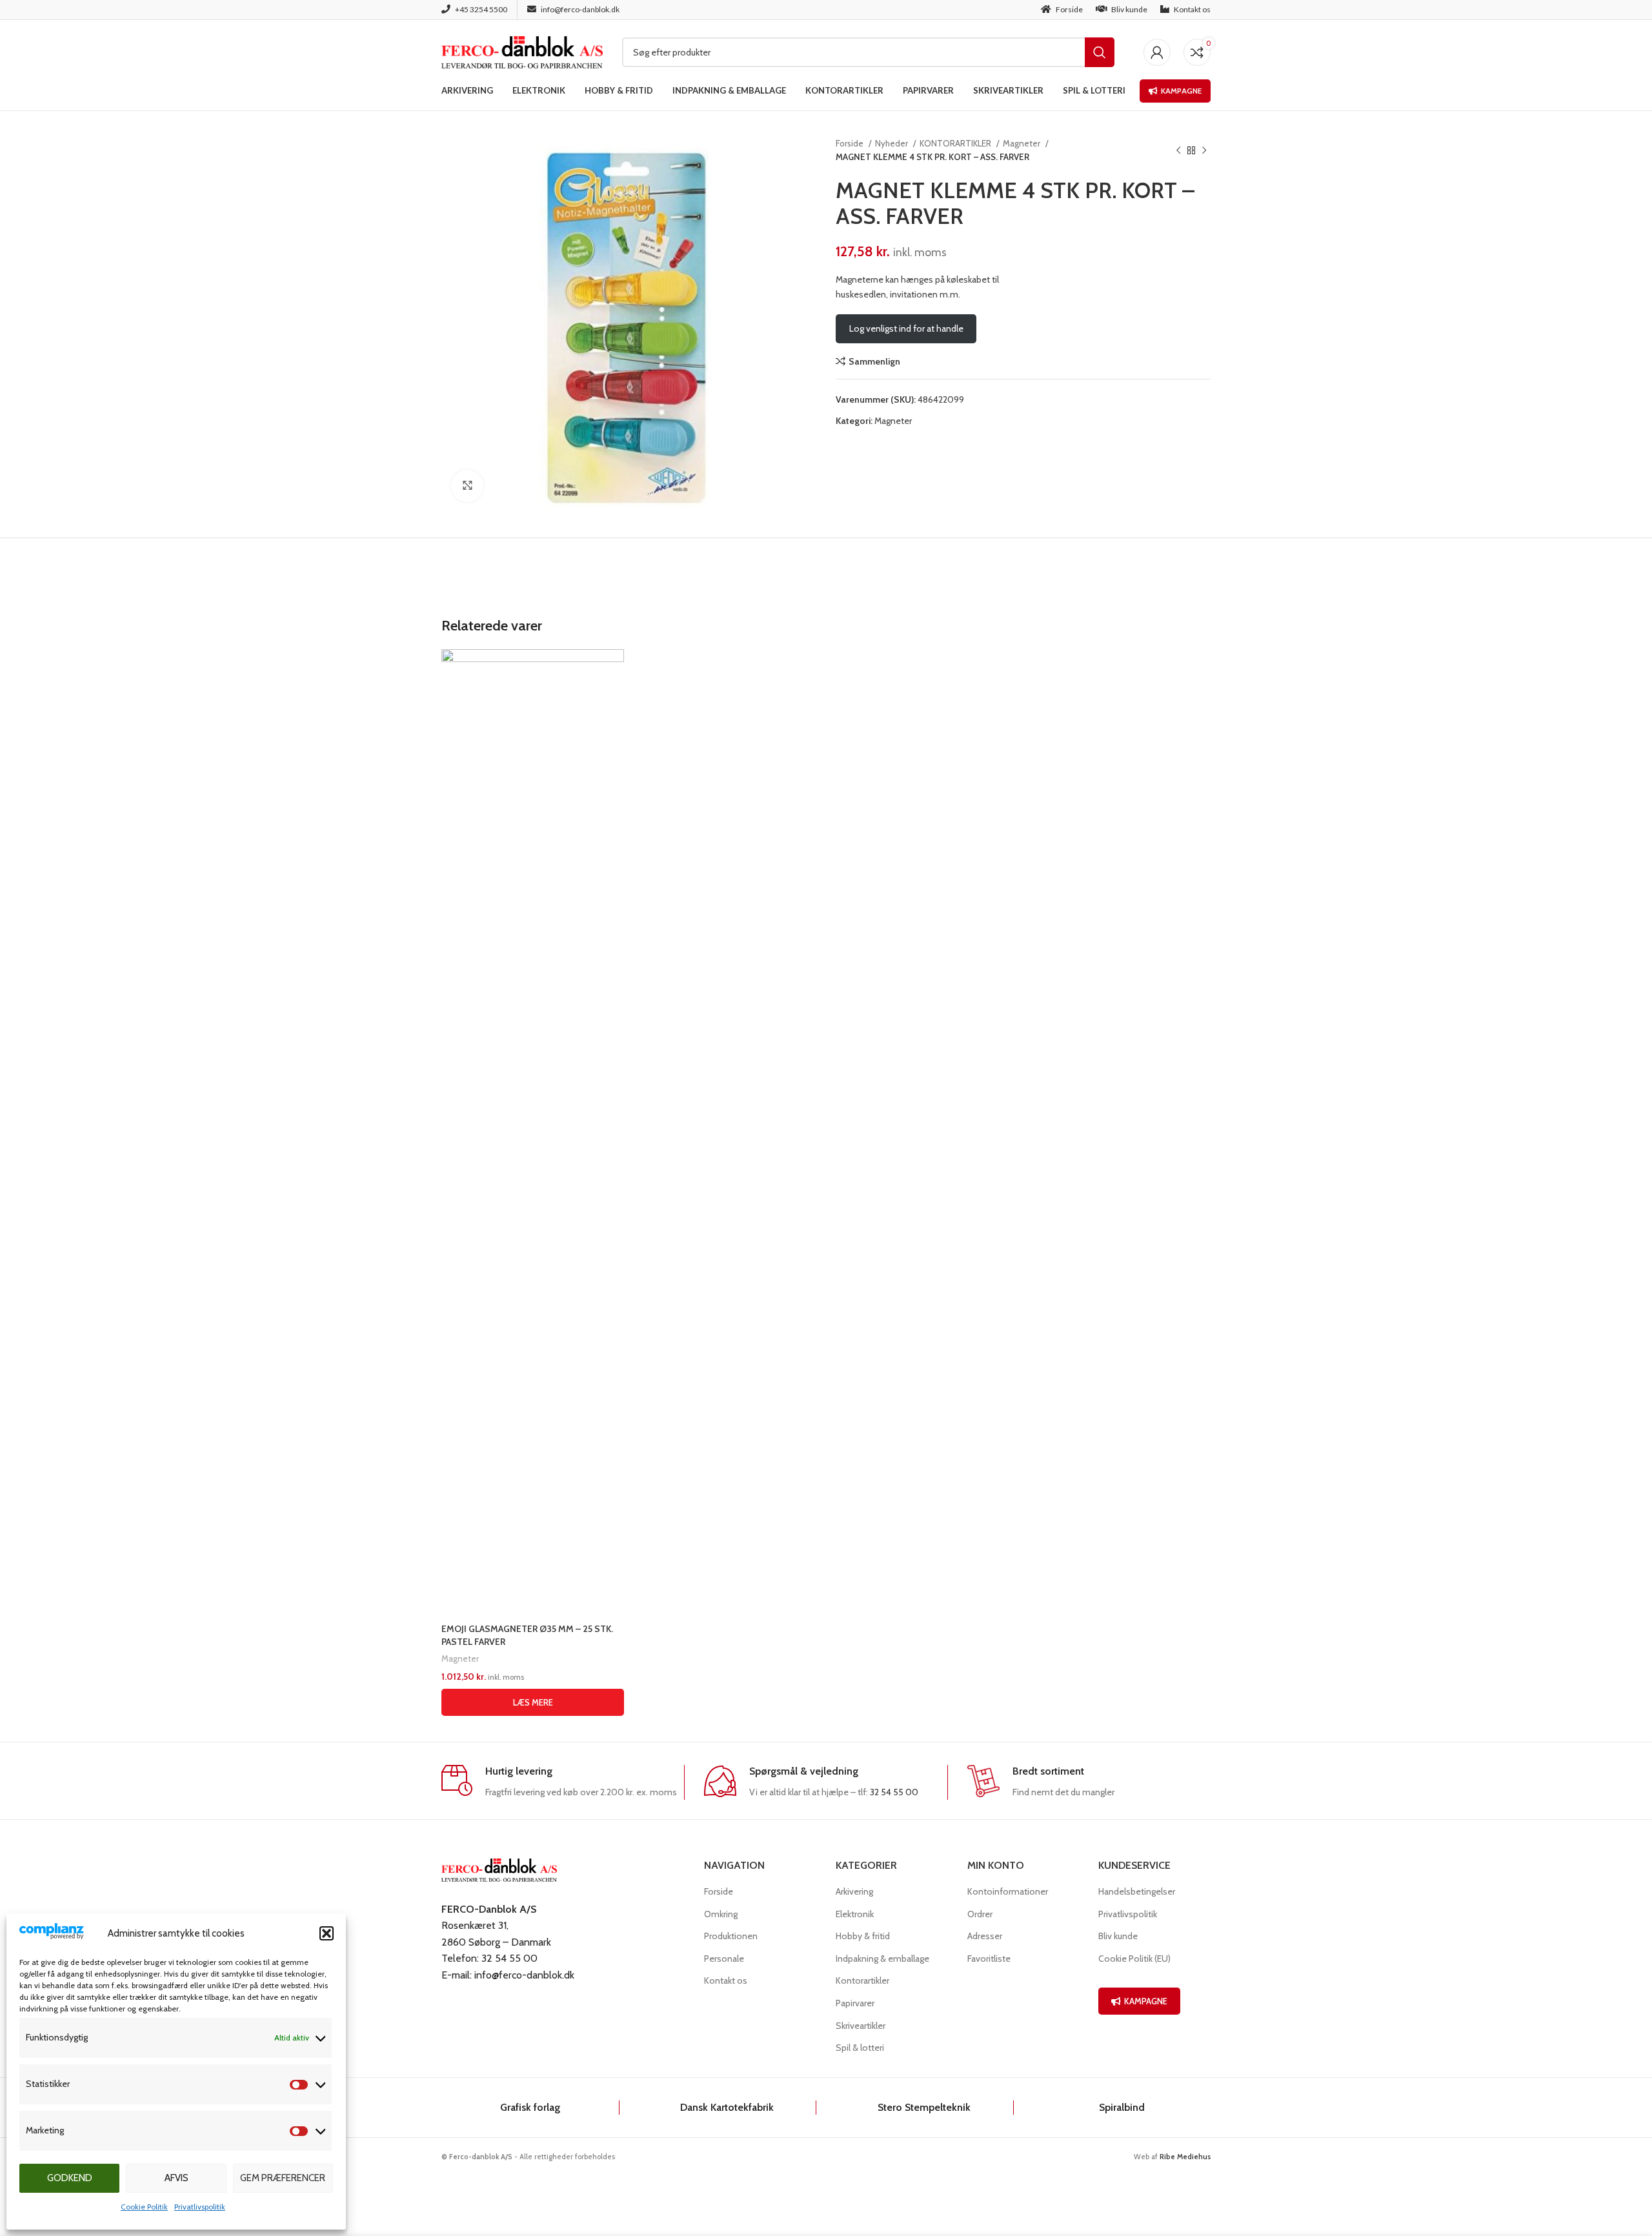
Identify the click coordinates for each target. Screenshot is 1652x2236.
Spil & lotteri (860, 2048)
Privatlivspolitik (200, 2207)
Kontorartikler (862, 1980)
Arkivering (854, 1891)
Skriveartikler (861, 2026)
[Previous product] (1178, 150)
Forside (851, 143)
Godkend (70, 2178)
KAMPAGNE (1146, 2001)
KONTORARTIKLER (956, 143)
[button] (327, 1933)
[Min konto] (1157, 52)
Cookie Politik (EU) (1134, 1959)
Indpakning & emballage (882, 1959)
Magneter (1022, 143)
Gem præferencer (283, 2178)
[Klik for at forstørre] (467, 486)
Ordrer (980, 1914)
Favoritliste (989, 1959)
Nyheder (892, 143)
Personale (724, 1959)
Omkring (721, 1914)
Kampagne (1181, 91)
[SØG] (1100, 52)
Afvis (176, 2178)
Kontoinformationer (1008, 1891)
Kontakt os (726, 1980)
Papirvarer (855, 2003)
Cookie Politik (144, 2207)
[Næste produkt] (1204, 150)
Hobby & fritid (863, 1936)
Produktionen (731, 1936)
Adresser (985, 1936)
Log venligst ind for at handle (906, 328)
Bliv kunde (1118, 1936)
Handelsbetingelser (1137, 1891)
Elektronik (855, 1914)
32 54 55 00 (894, 1792)
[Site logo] (522, 51)
